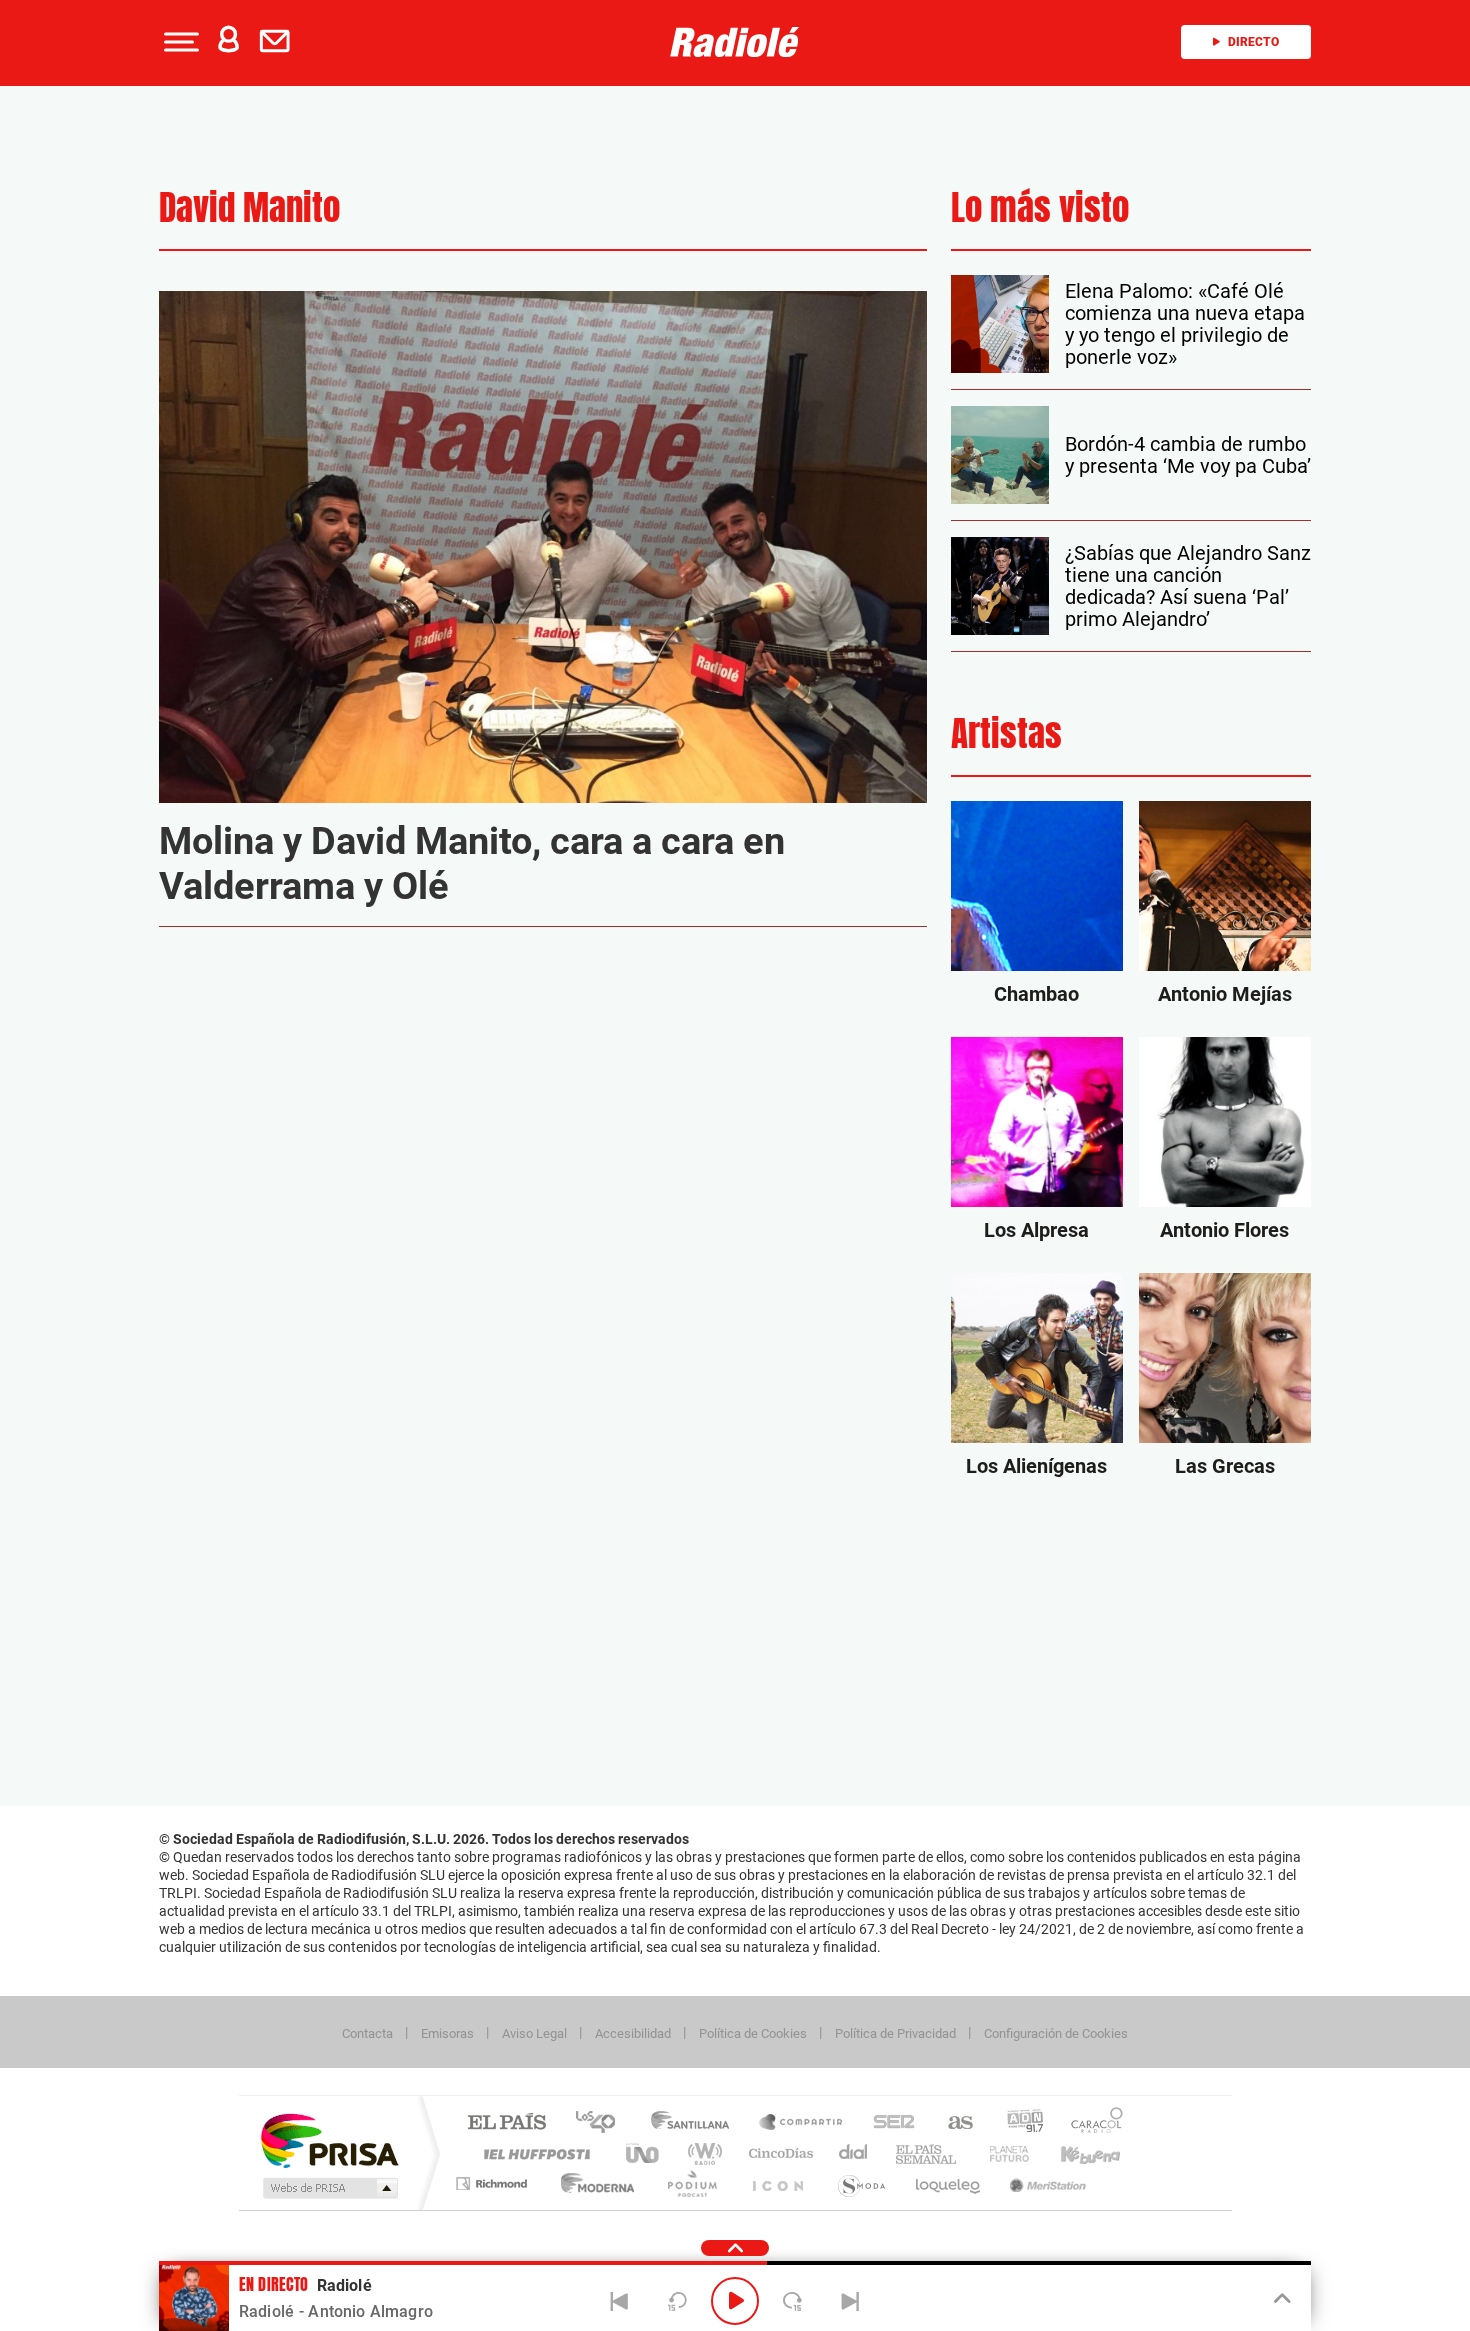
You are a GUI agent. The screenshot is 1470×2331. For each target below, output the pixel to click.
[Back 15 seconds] (677, 2301)
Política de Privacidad (895, 2033)
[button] (179, 42)
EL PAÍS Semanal (927, 2153)
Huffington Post (533, 2153)
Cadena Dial (854, 2153)
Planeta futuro (1001, 2153)
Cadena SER (888, 2123)
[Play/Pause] (735, 2301)
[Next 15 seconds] (793, 2301)
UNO (644, 2153)
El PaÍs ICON (777, 2183)
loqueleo (949, 2183)
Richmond (494, 2183)
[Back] (620, 2301)
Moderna (592, 2183)
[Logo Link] (735, 42)
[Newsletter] (279, 42)
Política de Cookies (753, 2033)
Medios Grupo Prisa (328, 2188)
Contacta (367, 2033)
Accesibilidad (633, 2033)
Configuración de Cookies (1056, 2033)
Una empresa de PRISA (329, 2139)
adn (1017, 2123)
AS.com (951, 2123)
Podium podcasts (691, 2183)
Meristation (1045, 2183)
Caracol (1091, 2123)
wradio (701, 2153)
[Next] (850, 2301)
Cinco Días (778, 2153)
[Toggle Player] (1280, 2299)
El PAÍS (506, 2123)
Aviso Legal (534, 2033)
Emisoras (447, 2033)
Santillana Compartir (802, 2123)
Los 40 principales (602, 2123)
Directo (1253, 42)
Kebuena (1073, 2153)
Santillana (696, 2123)
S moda (860, 2183)
